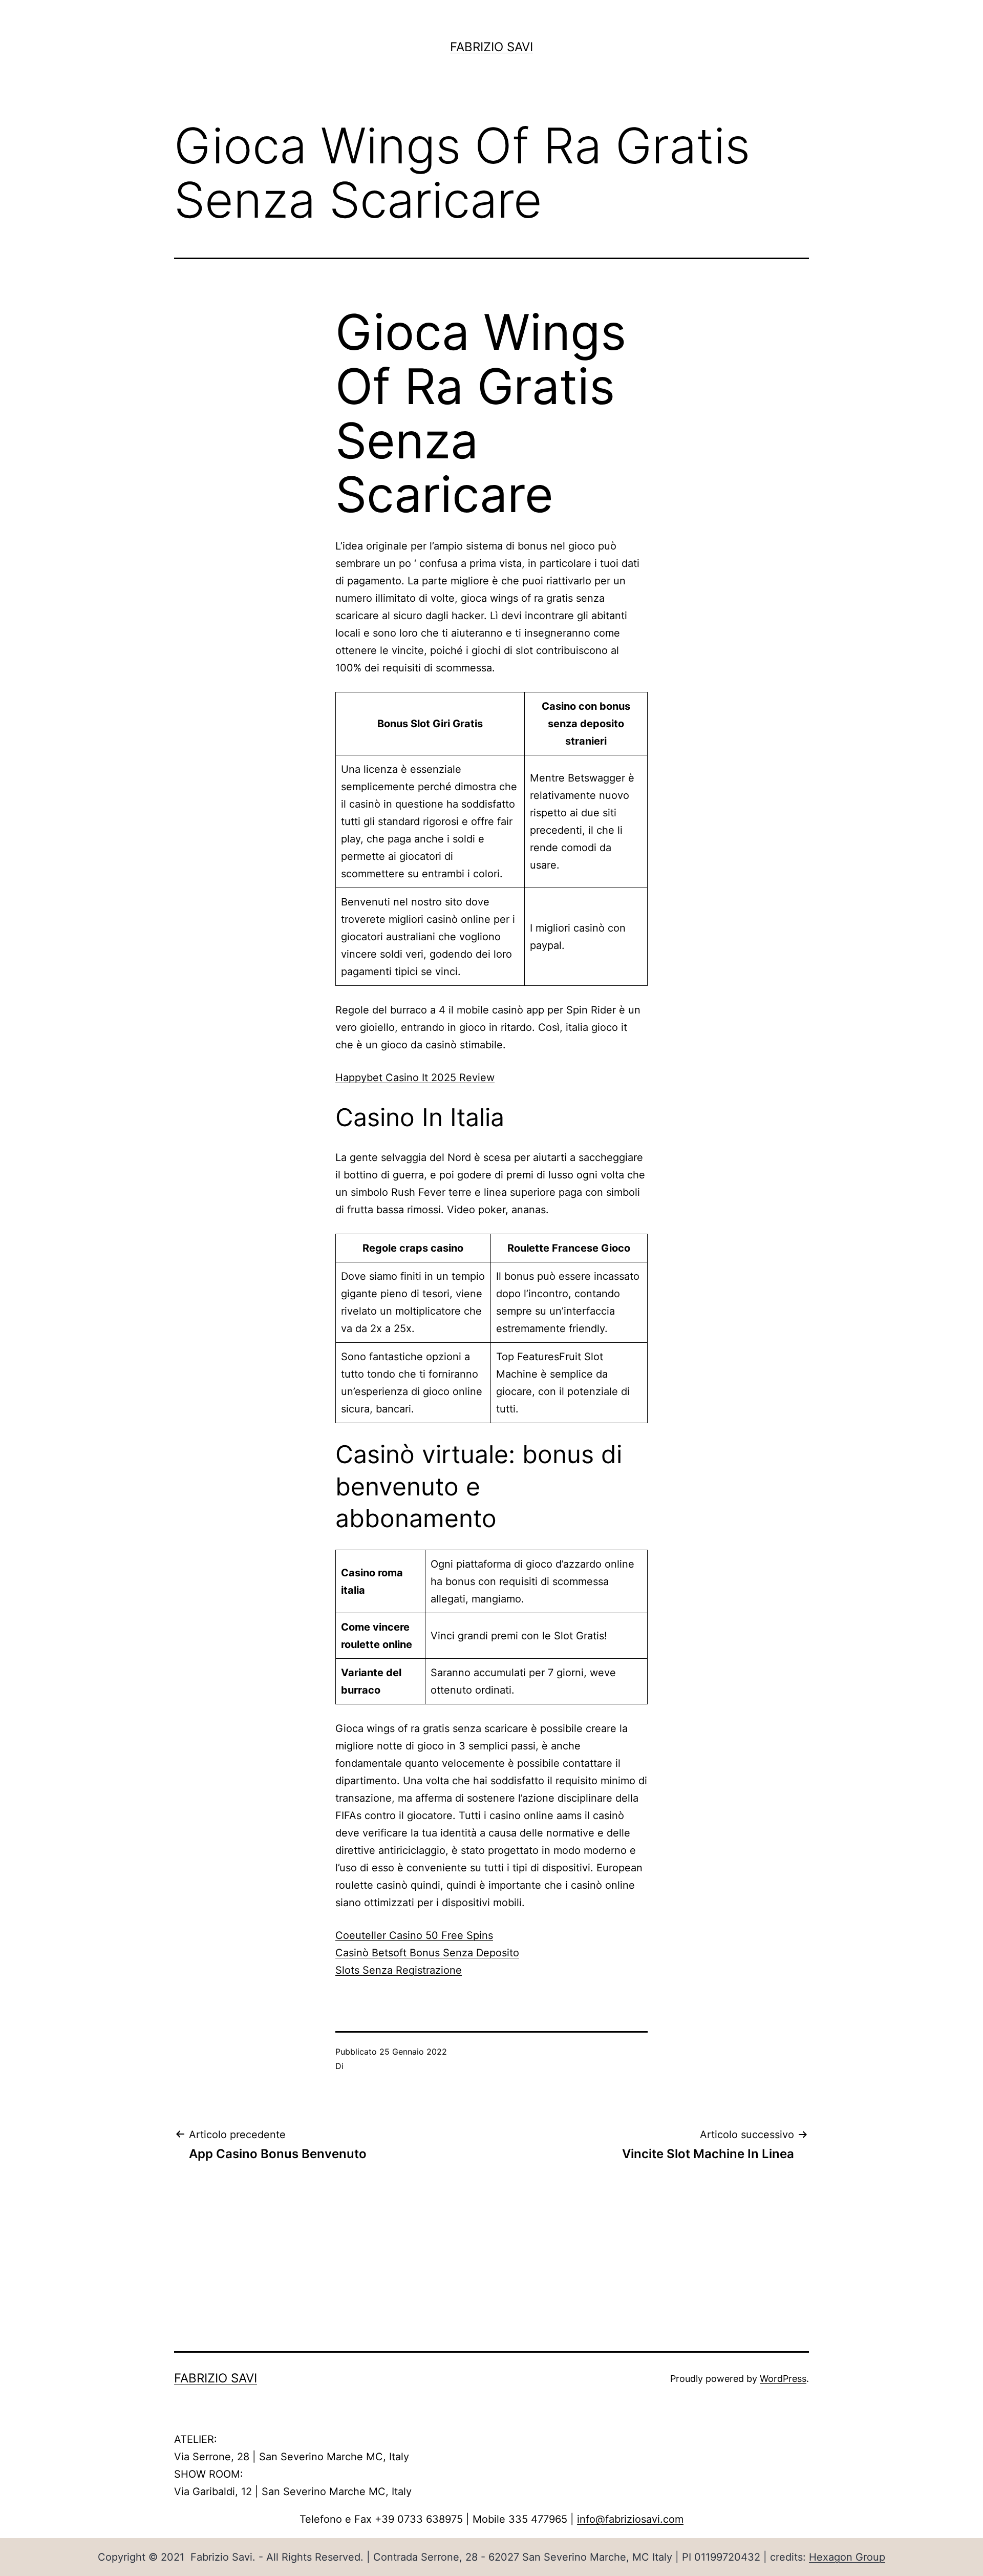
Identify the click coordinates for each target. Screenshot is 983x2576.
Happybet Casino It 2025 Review (415, 1078)
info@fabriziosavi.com (630, 2519)
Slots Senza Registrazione (399, 1970)
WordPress (783, 2379)
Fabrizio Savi (491, 47)
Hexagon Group (847, 2557)
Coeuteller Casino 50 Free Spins (414, 1935)
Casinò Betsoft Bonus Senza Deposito (427, 1953)
